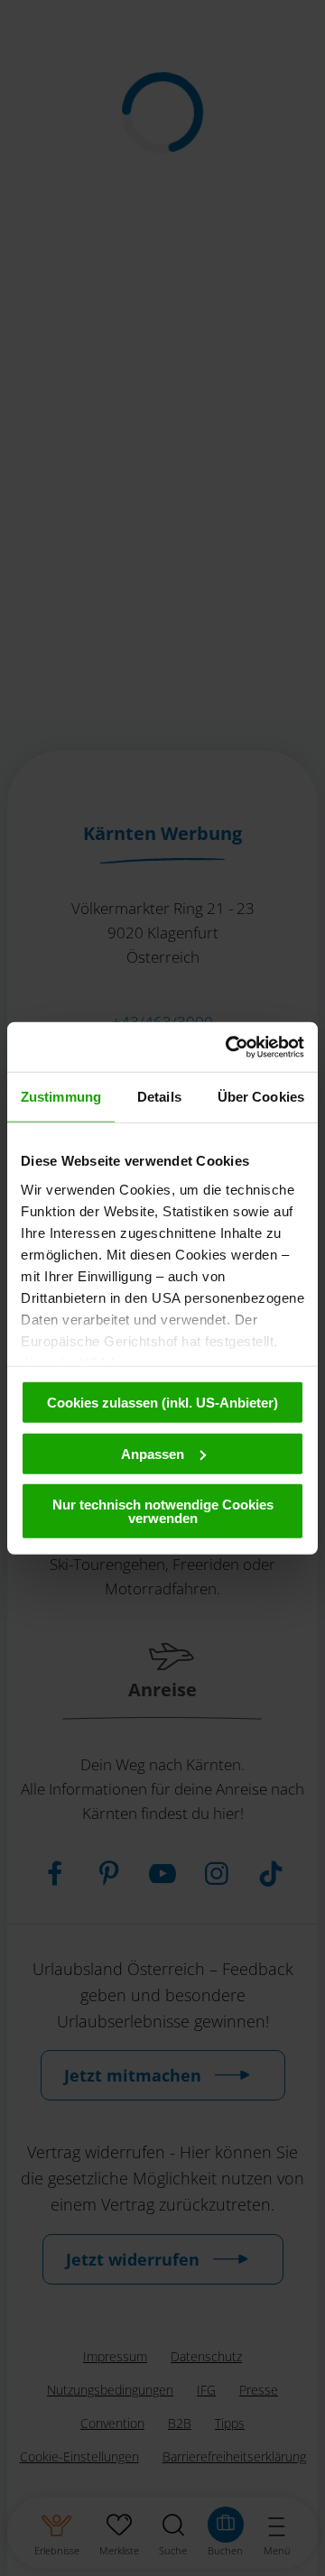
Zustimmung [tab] (61, 1097)
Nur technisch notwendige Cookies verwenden (163, 1511)
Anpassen (153, 1453)
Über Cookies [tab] (261, 1097)
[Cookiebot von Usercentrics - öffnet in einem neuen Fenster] (229, 1047)
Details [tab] (159, 1097)
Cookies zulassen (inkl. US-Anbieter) (162, 1403)
